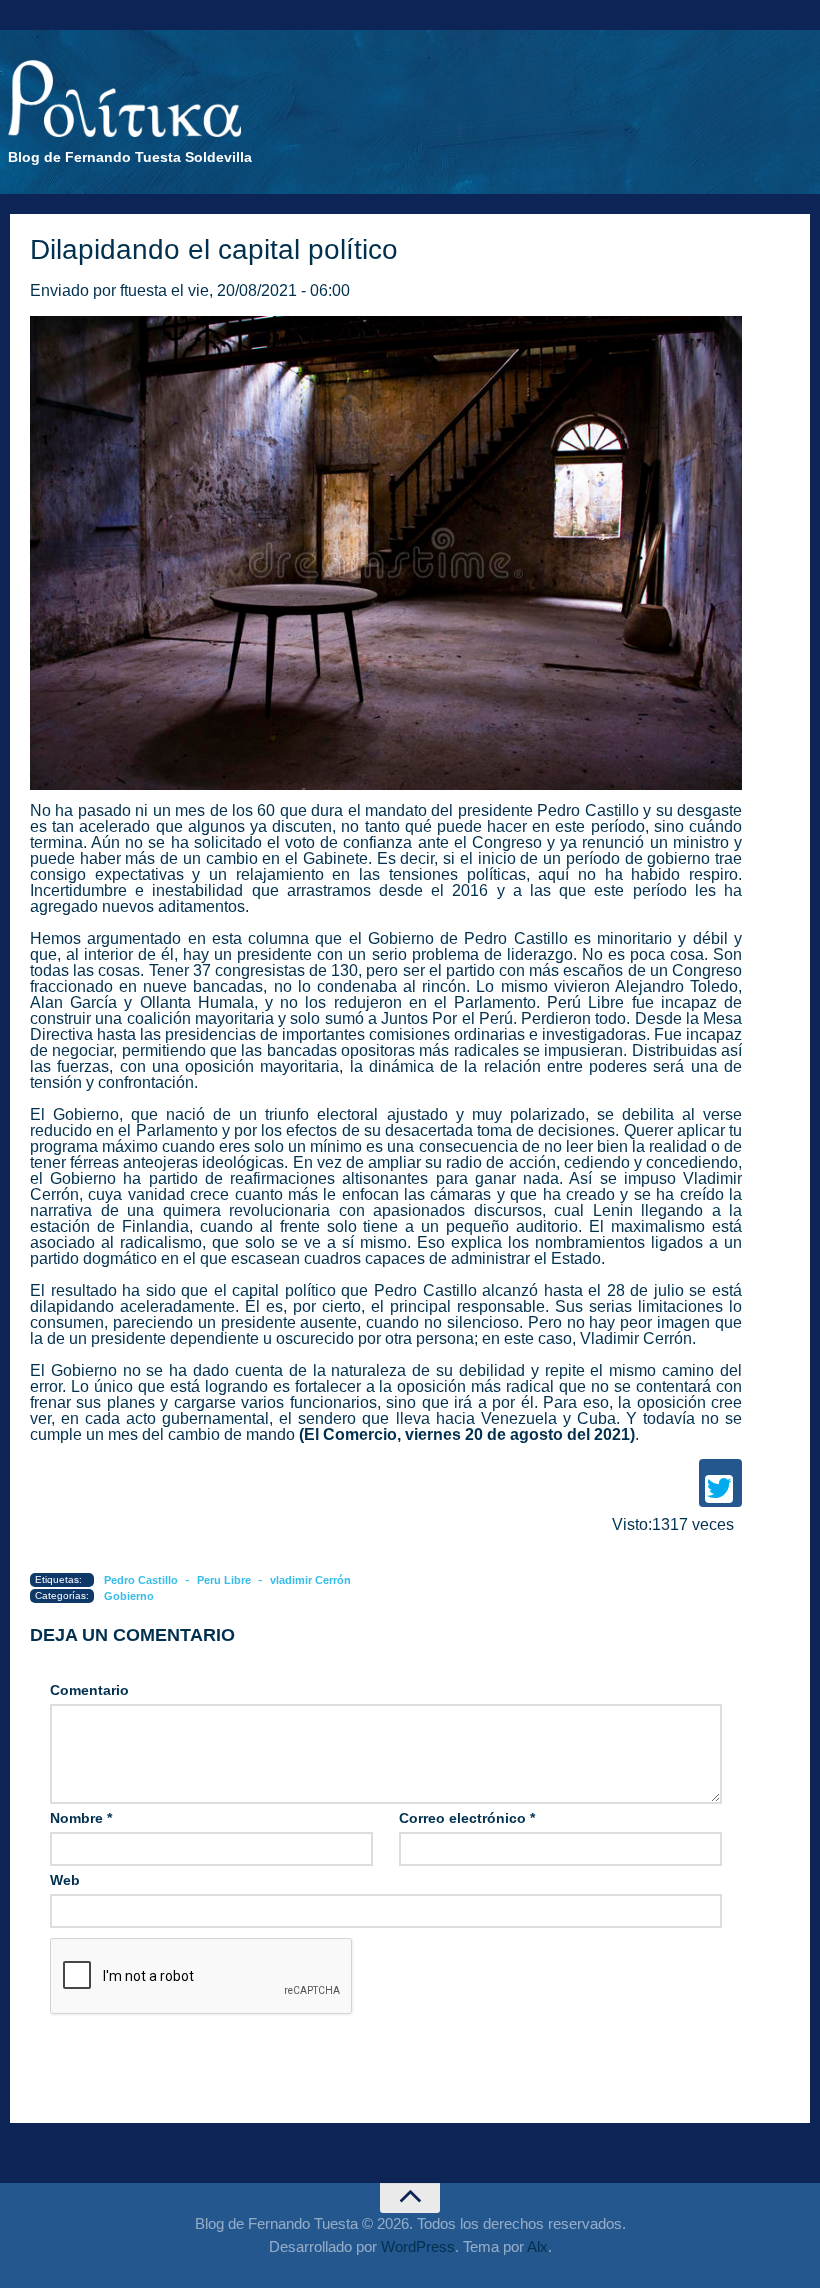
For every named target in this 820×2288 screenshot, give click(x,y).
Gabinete (335, 858)
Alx (537, 2246)
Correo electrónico (467, 1818)
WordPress (418, 2246)
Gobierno (129, 1596)
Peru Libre (224, 1580)
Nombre (81, 1818)
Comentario (89, 1690)
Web (65, 1880)
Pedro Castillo (587, 810)
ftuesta (143, 290)
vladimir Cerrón (310, 1580)
